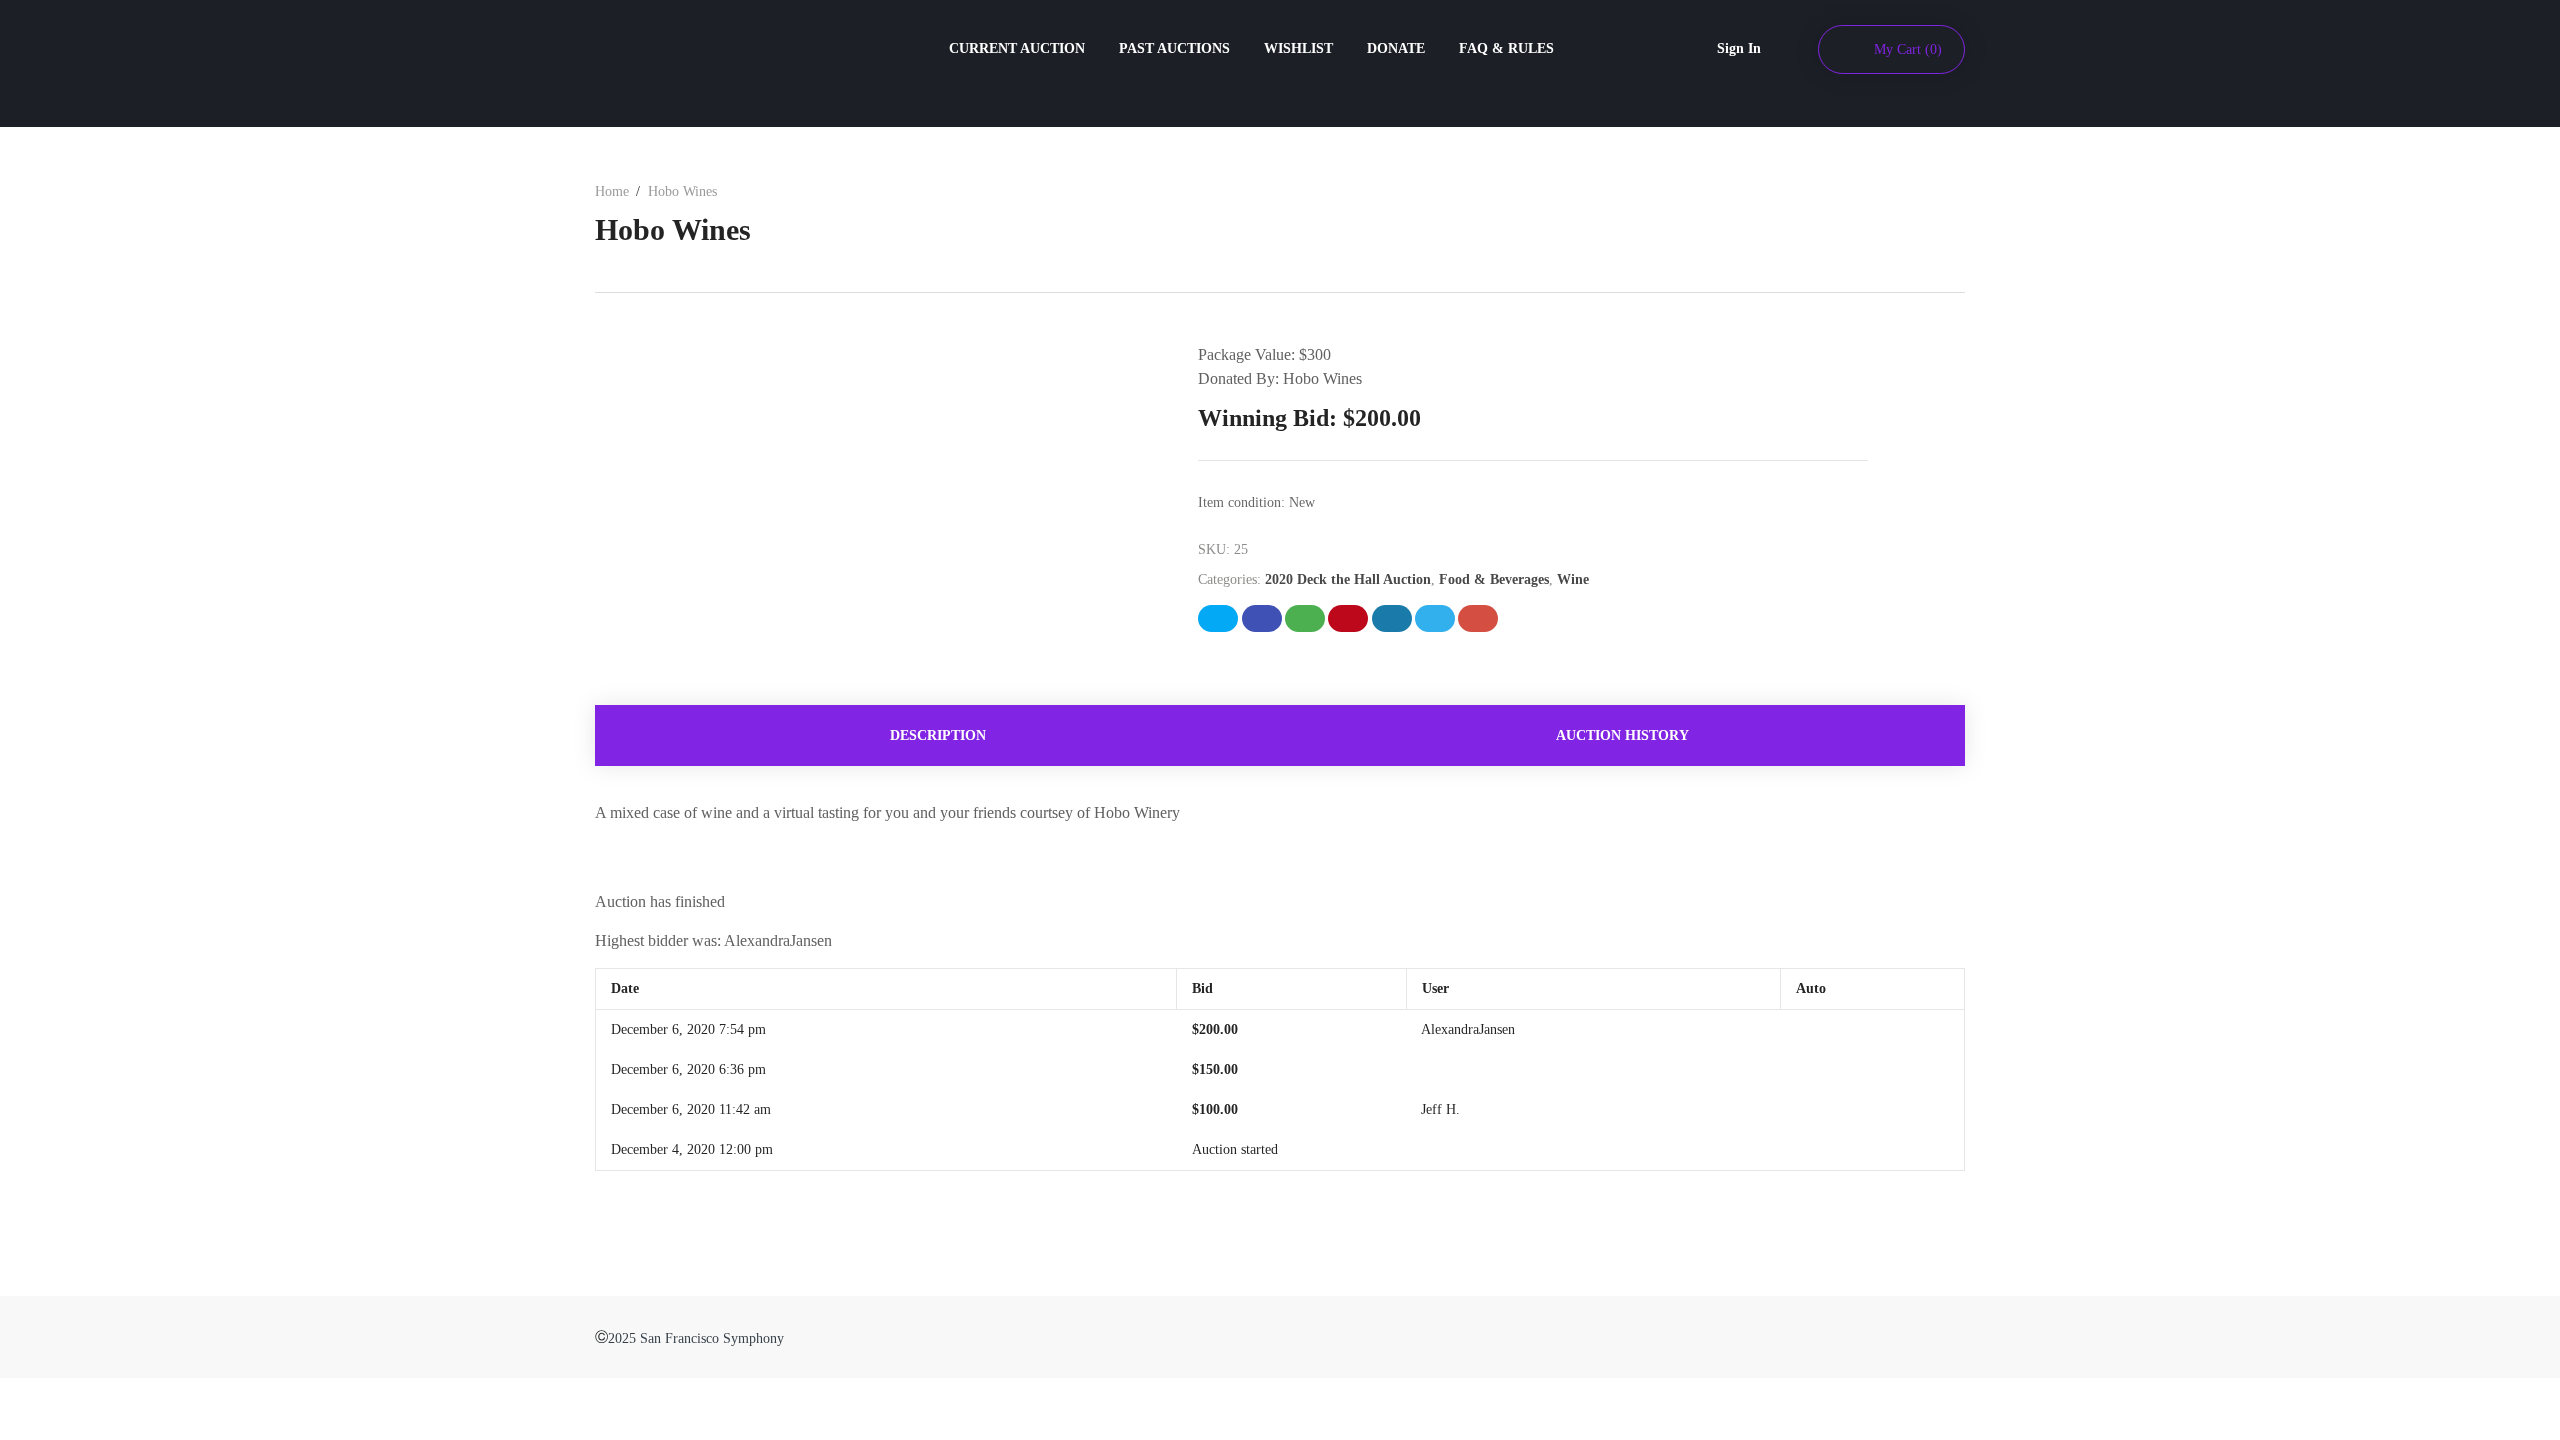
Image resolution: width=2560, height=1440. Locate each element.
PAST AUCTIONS (1174, 48)
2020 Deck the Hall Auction (1348, 579)
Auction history (1622, 735)
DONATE (1396, 48)
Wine (1573, 579)
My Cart (1908, 49)
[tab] (937, 735)
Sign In (1739, 48)
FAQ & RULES (1506, 48)
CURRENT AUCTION (1017, 48)
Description (938, 735)
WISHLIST (1298, 48)
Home (612, 191)
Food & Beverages (1494, 579)
